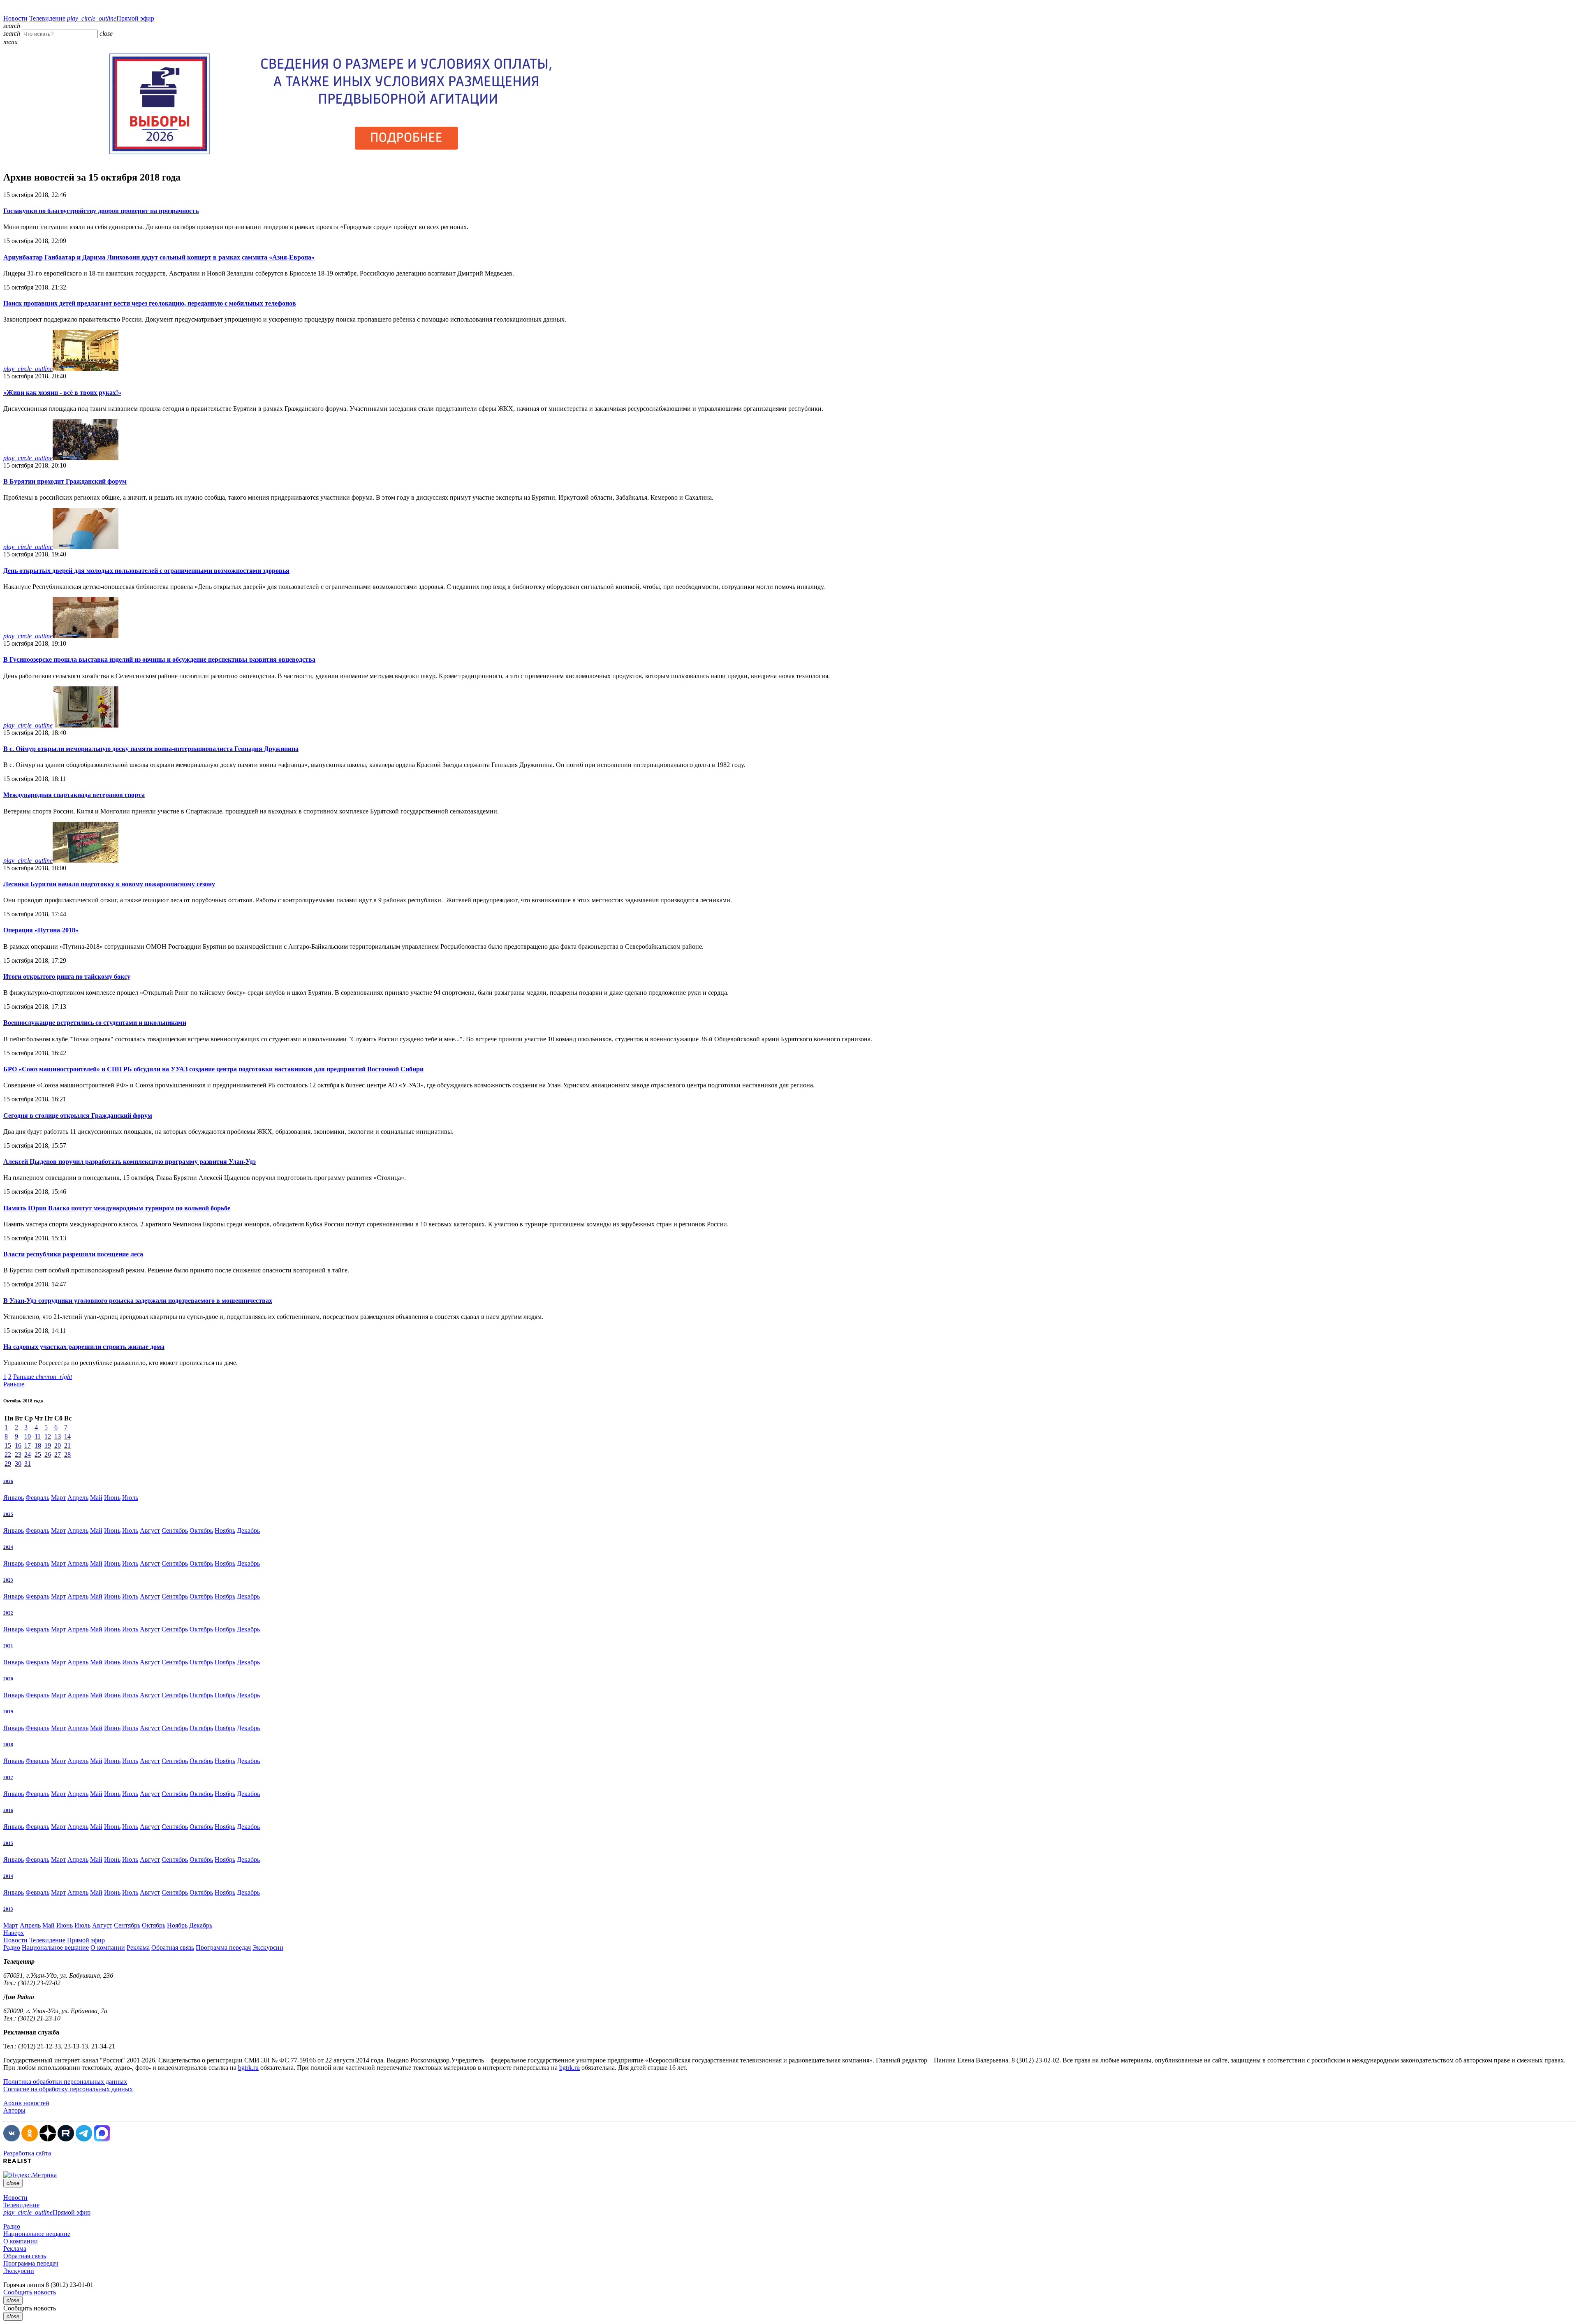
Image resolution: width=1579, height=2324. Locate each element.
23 (18, 1454)
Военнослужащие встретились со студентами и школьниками (95, 1023)
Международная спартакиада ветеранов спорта (74, 795)
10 (28, 1436)
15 (8, 1445)
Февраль (37, 1498)
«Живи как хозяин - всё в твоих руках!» (62, 393)
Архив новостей (26, 2103)
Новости (15, 18)
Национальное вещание (55, 1947)
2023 (8, 1580)
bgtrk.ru (248, 2068)
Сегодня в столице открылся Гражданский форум (78, 1116)
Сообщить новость (30, 2292)
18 (38, 1445)
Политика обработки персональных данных (65, 2082)
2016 (8, 1810)
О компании (108, 1947)
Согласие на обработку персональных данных (68, 2089)
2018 (8, 1745)
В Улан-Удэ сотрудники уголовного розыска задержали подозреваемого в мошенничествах (138, 1301)
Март (58, 1498)
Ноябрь (225, 1530)
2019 (8, 1712)
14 (67, 1436)
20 (58, 1445)
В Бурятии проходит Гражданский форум (65, 481)
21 (67, 1445)
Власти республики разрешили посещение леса (73, 1254)
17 (28, 1445)
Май (96, 1498)
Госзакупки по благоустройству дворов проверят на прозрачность (101, 211)
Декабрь (248, 1530)
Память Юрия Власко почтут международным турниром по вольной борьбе (117, 1208)
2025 (8, 1514)
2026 (8, 1481)
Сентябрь (175, 1530)
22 (8, 1454)
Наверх (14, 1933)
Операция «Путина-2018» (41, 930)
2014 (8, 1876)
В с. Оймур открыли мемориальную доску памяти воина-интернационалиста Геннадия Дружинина (151, 749)
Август (150, 1530)
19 (48, 1445)
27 (58, 1454)
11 (38, 1436)
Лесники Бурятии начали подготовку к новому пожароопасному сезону (109, 884)
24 (28, 1454)
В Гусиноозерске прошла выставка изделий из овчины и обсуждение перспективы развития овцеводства (159, 659)
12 (48, 1436)
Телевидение (47, 18)
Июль (130, 1498)
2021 (8, 1646)
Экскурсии (268, 1947)
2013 (8, 1909)
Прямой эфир (111, 18)
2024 (8, 1547)
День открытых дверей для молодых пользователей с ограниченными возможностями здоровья (146, 571)
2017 (8, 1777)
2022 (8, 1613)
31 (28, 1463)
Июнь (112, 1498)
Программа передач (223, 1947)
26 (48, 1454)
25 (38, 1454)
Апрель (78, 1498)
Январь (14, 1498)
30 (18, 1463)
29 (8, 1463)
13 (58, 1436)
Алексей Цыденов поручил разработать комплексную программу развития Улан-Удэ (130, 1162)
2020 (8, 1679)
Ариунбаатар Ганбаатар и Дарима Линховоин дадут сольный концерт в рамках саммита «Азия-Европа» (159, 257)
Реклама (138, 1947)
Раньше (43, 1377)
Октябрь (201, 1530)
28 (67, 1454)
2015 (8, 1843)
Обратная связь (173, 1947)
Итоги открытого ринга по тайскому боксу (67, 977)
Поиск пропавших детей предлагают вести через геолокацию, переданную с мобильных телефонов (150, 303)
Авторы (14, 2110)
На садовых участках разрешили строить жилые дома (84, 1347)
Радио (12, 1947)
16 (18, 1445)
